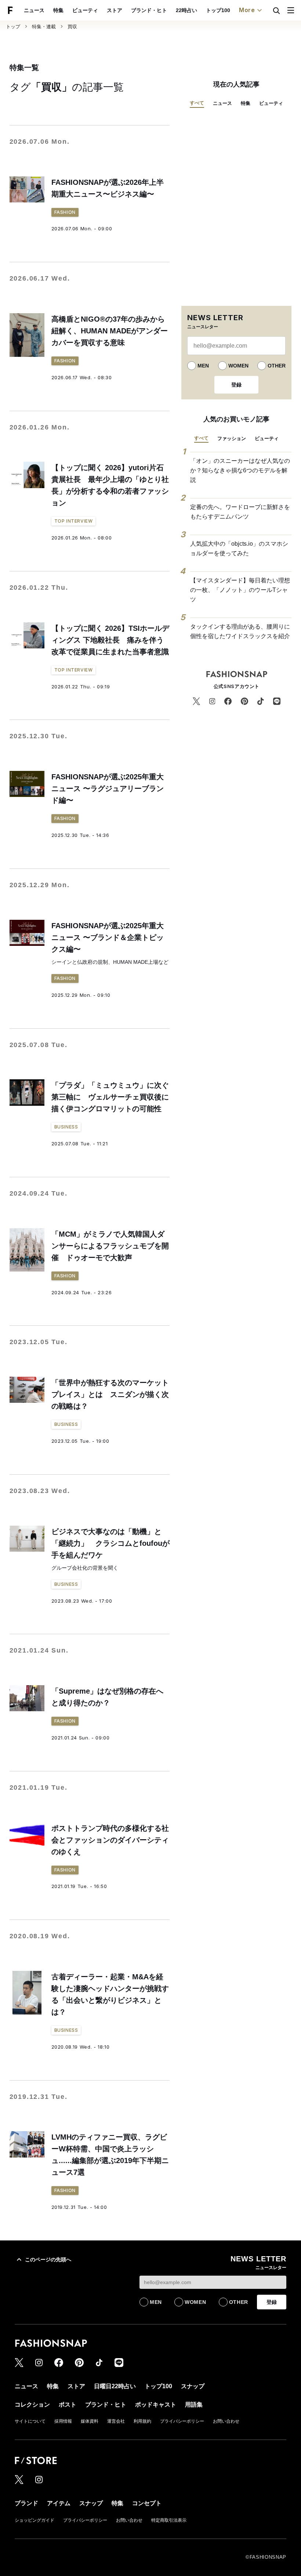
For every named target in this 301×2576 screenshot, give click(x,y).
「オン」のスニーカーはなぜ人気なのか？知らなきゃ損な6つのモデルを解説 (240, 470)
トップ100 (218, 10)
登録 (236, 385)
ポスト (68, 2405)
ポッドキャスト (156, 2405)
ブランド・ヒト (149, 10)
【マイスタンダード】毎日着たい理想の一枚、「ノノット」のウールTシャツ (240, 590)
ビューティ (85, 10)
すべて (197, 103)
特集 (58, 10)
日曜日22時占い (115, 2386)
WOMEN (238, 366)
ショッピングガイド (35, 2520)
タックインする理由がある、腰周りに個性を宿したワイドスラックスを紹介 (240, 631)
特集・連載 (44, 27)
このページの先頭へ (48, 2260)
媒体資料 (90, 2421)
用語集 (194, 2405)
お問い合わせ (226, 2421)
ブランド (26, 2503)
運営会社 (116, 2421)
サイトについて (30, 2421)
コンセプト (147, 2503)
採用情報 (63, 2421)
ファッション (232, 438)
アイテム (59, 2503)
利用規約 (142, 2421)
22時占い (186, 10)
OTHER (277, 366)
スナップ (193, 2386)
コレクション (32, 2405)
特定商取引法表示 (169, 2520)
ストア (115, 10)
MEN (203, 366)
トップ (13, 27)
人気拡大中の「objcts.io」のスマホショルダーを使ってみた (239, 548)
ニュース (34, 10)
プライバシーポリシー (182, 2421)
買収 (72, 27)
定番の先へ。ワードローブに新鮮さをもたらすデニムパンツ (240, 512)
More (247, 10)
